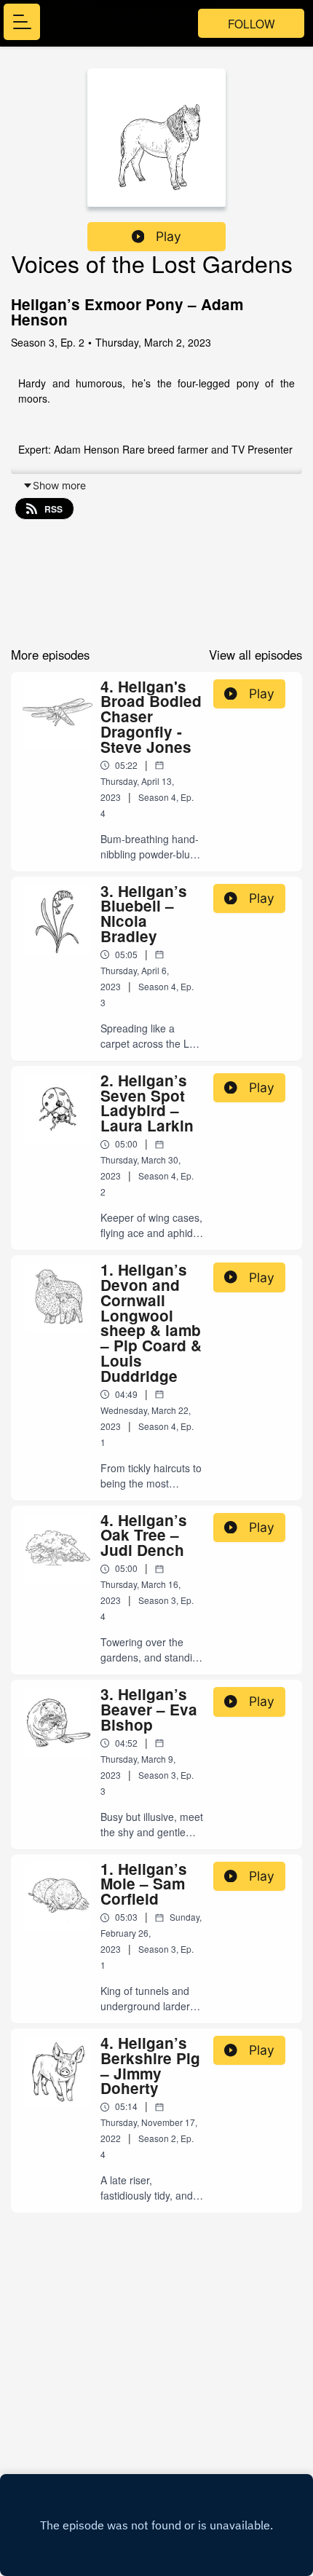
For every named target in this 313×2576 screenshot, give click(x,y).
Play (169, 236)
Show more (59, 485)
